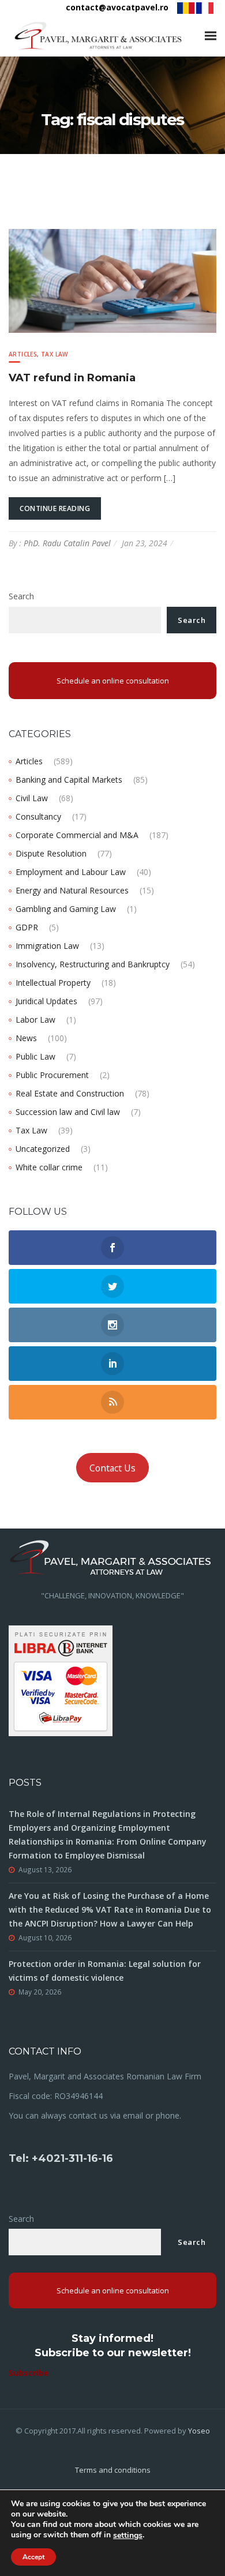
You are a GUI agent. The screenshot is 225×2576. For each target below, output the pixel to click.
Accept (33, 2557)
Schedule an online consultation (113, 681)
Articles (23, 354)
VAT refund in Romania (72, 378)
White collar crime (49, 1167)
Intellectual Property (53, 983)
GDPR (27, 927)
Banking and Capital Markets (69, 780)
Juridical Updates (46, 1001)
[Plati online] (61, 1680)
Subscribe (29, 2373)
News (26, 1038)
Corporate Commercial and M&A (77, 835)
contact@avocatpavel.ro (117, 7)
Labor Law (35, 1019)
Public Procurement (52, 1075)
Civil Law (32, 798)
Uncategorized (43, 1149)
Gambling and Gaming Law (66, 909)
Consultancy (38, 816)
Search (21, 596)
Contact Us (112, 1468)
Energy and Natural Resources (72, 890)
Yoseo (199, 2431)
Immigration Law (47, 946)
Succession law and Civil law (68, 1112)
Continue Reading (55, 508)
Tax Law (55, 354)
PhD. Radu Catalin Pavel (67, 543)
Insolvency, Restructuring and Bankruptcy (93, 964)
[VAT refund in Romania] (112, 280)
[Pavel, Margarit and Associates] (98, 36)
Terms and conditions (113, 2470)
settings (128, 2536)
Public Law (35, 1056)
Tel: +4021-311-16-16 (61, 2158)
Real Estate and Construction (70, 1093)
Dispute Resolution (51, 853)
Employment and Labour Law (71, 872)
